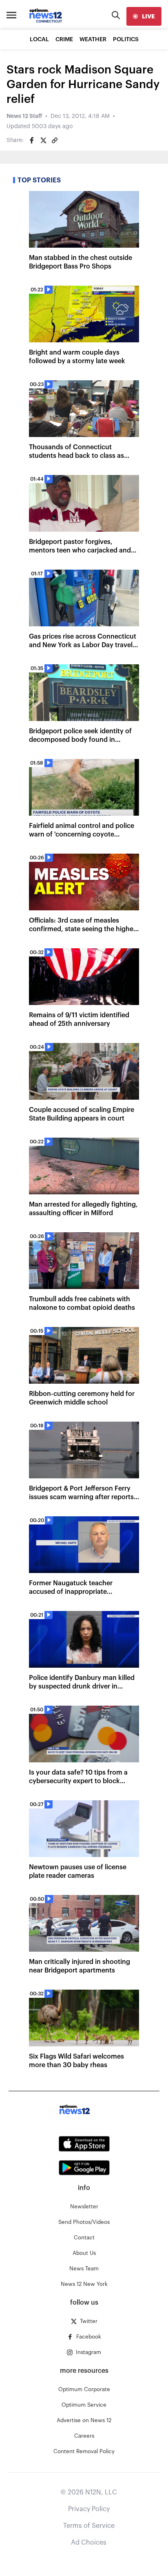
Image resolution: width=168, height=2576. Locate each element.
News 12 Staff (24, 116)
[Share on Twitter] (43, 140)
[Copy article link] (55, 140)
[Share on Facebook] (32, 140)
